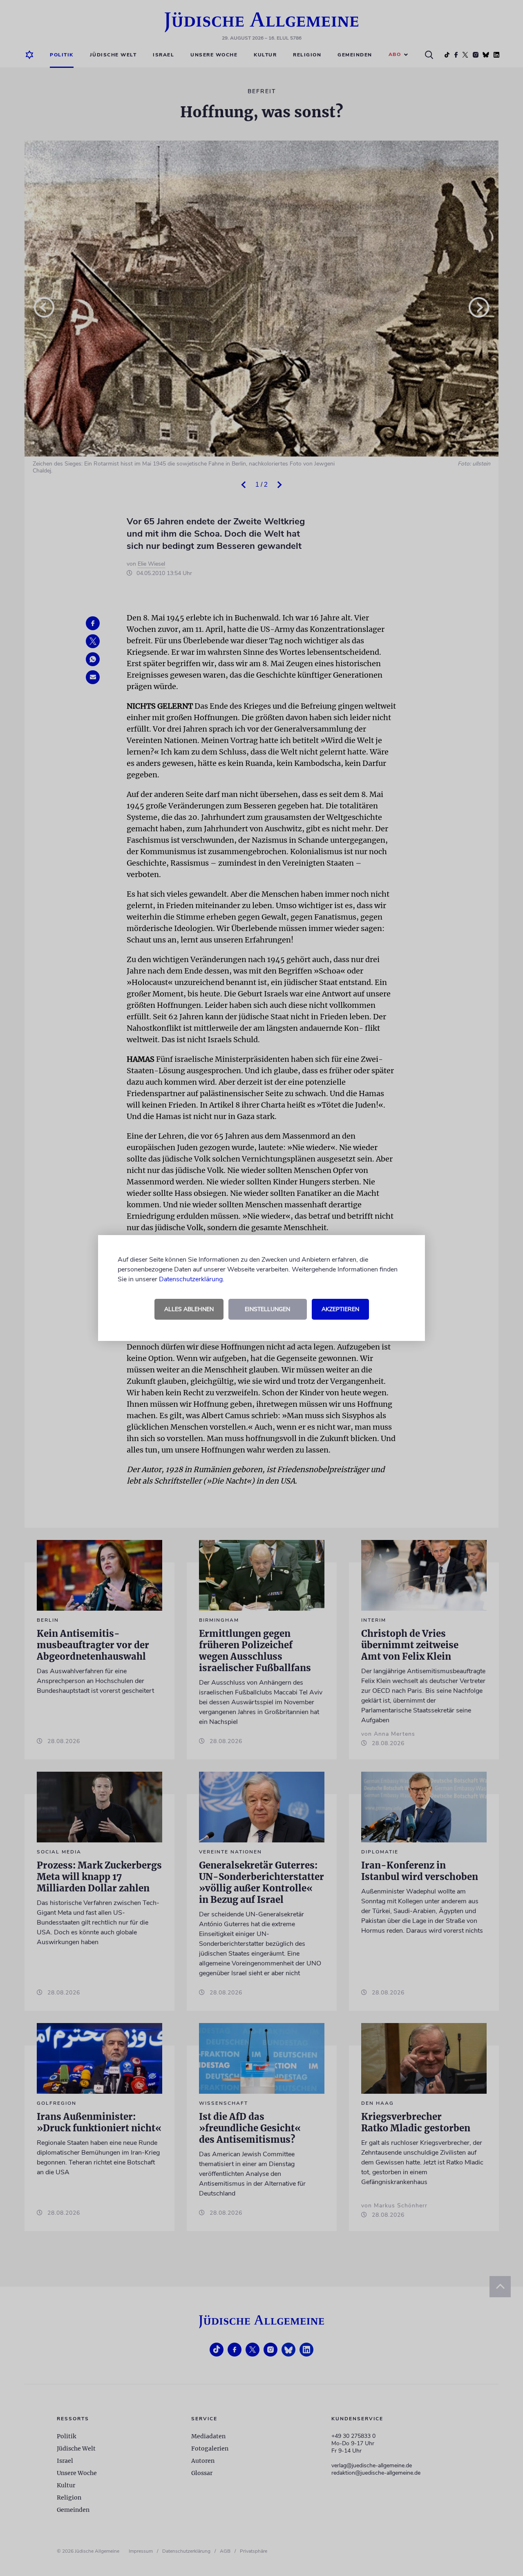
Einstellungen (267, 1309)
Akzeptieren (340, 1309)
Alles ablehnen (189, 1309)
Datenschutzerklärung (191, 1279)
